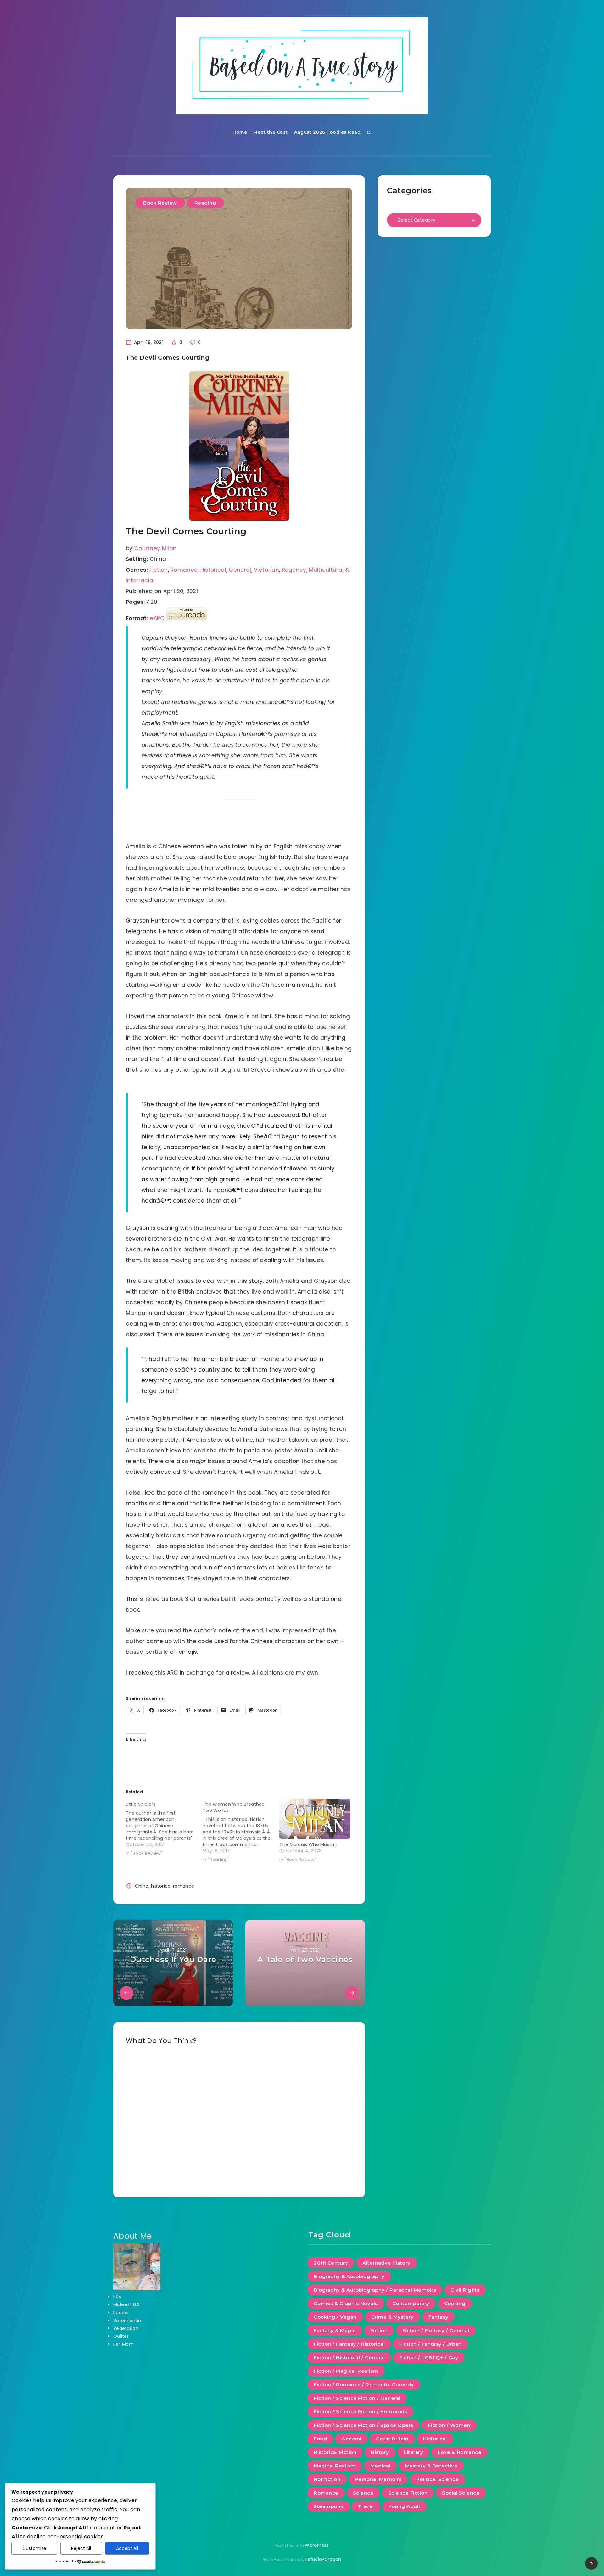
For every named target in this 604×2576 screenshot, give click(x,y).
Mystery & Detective (431, 2466)
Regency (294, 570)
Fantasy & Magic (335, 2330)
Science (363, 2493)
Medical (380, 2466)
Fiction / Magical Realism (346, 2371)
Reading (205, 203)
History (380, 2452)
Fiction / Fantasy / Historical (349, 2344)
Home (240, 132)
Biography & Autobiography (349, 2276)
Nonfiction (327, 2479)
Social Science (461, 2493)
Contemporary (411, 2303)
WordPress (317, 2545)
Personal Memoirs (378, 2479)
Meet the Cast (271, 132)
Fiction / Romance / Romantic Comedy (364, 2385)
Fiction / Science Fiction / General (357, 2398)
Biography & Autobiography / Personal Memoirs (375, 2290)
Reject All (81, 2548)
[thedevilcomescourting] (239, 446)
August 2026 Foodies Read (327, 132)
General (240, 570)
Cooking (455, 2303)
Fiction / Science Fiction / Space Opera (364, 2425)
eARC (157, 618)
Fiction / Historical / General (349, 2357)
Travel (366, 2506)
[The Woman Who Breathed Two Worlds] (241, 1831)
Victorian (266, 570)
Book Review (160, 203)
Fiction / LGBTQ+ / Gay (429, 2357)
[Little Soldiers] (164, 1827)
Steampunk (329, 2506)
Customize (34, 2548)
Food (320, 2439)
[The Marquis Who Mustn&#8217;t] (315, 1819)
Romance (184, 570)
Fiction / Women (449, 2425)
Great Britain (392, 2439)
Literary (413, 2452)
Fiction (159, 570)
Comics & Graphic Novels (346, 2303)
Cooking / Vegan (335, 2317)
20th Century (331, 2263)
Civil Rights (465, 2290)
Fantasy (439, 2317)
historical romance (173, 1886)
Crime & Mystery (393, 2317)
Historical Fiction (335, 2452)
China (142, 1886)
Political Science (438, 2479)
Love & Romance (459, 2452)
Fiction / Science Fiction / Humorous (360, 2412)
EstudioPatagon (323, 2559)
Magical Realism (335, 2466)
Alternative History (386, 2263)
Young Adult (405, 2506)
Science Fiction (408, 2493)
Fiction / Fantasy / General (436, 2330)
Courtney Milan (155, 548)
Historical (213, 570)
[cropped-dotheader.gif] (302, 66)
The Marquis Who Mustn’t (308, 1844)
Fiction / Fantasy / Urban (431, 2344)
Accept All (127, 2548)
